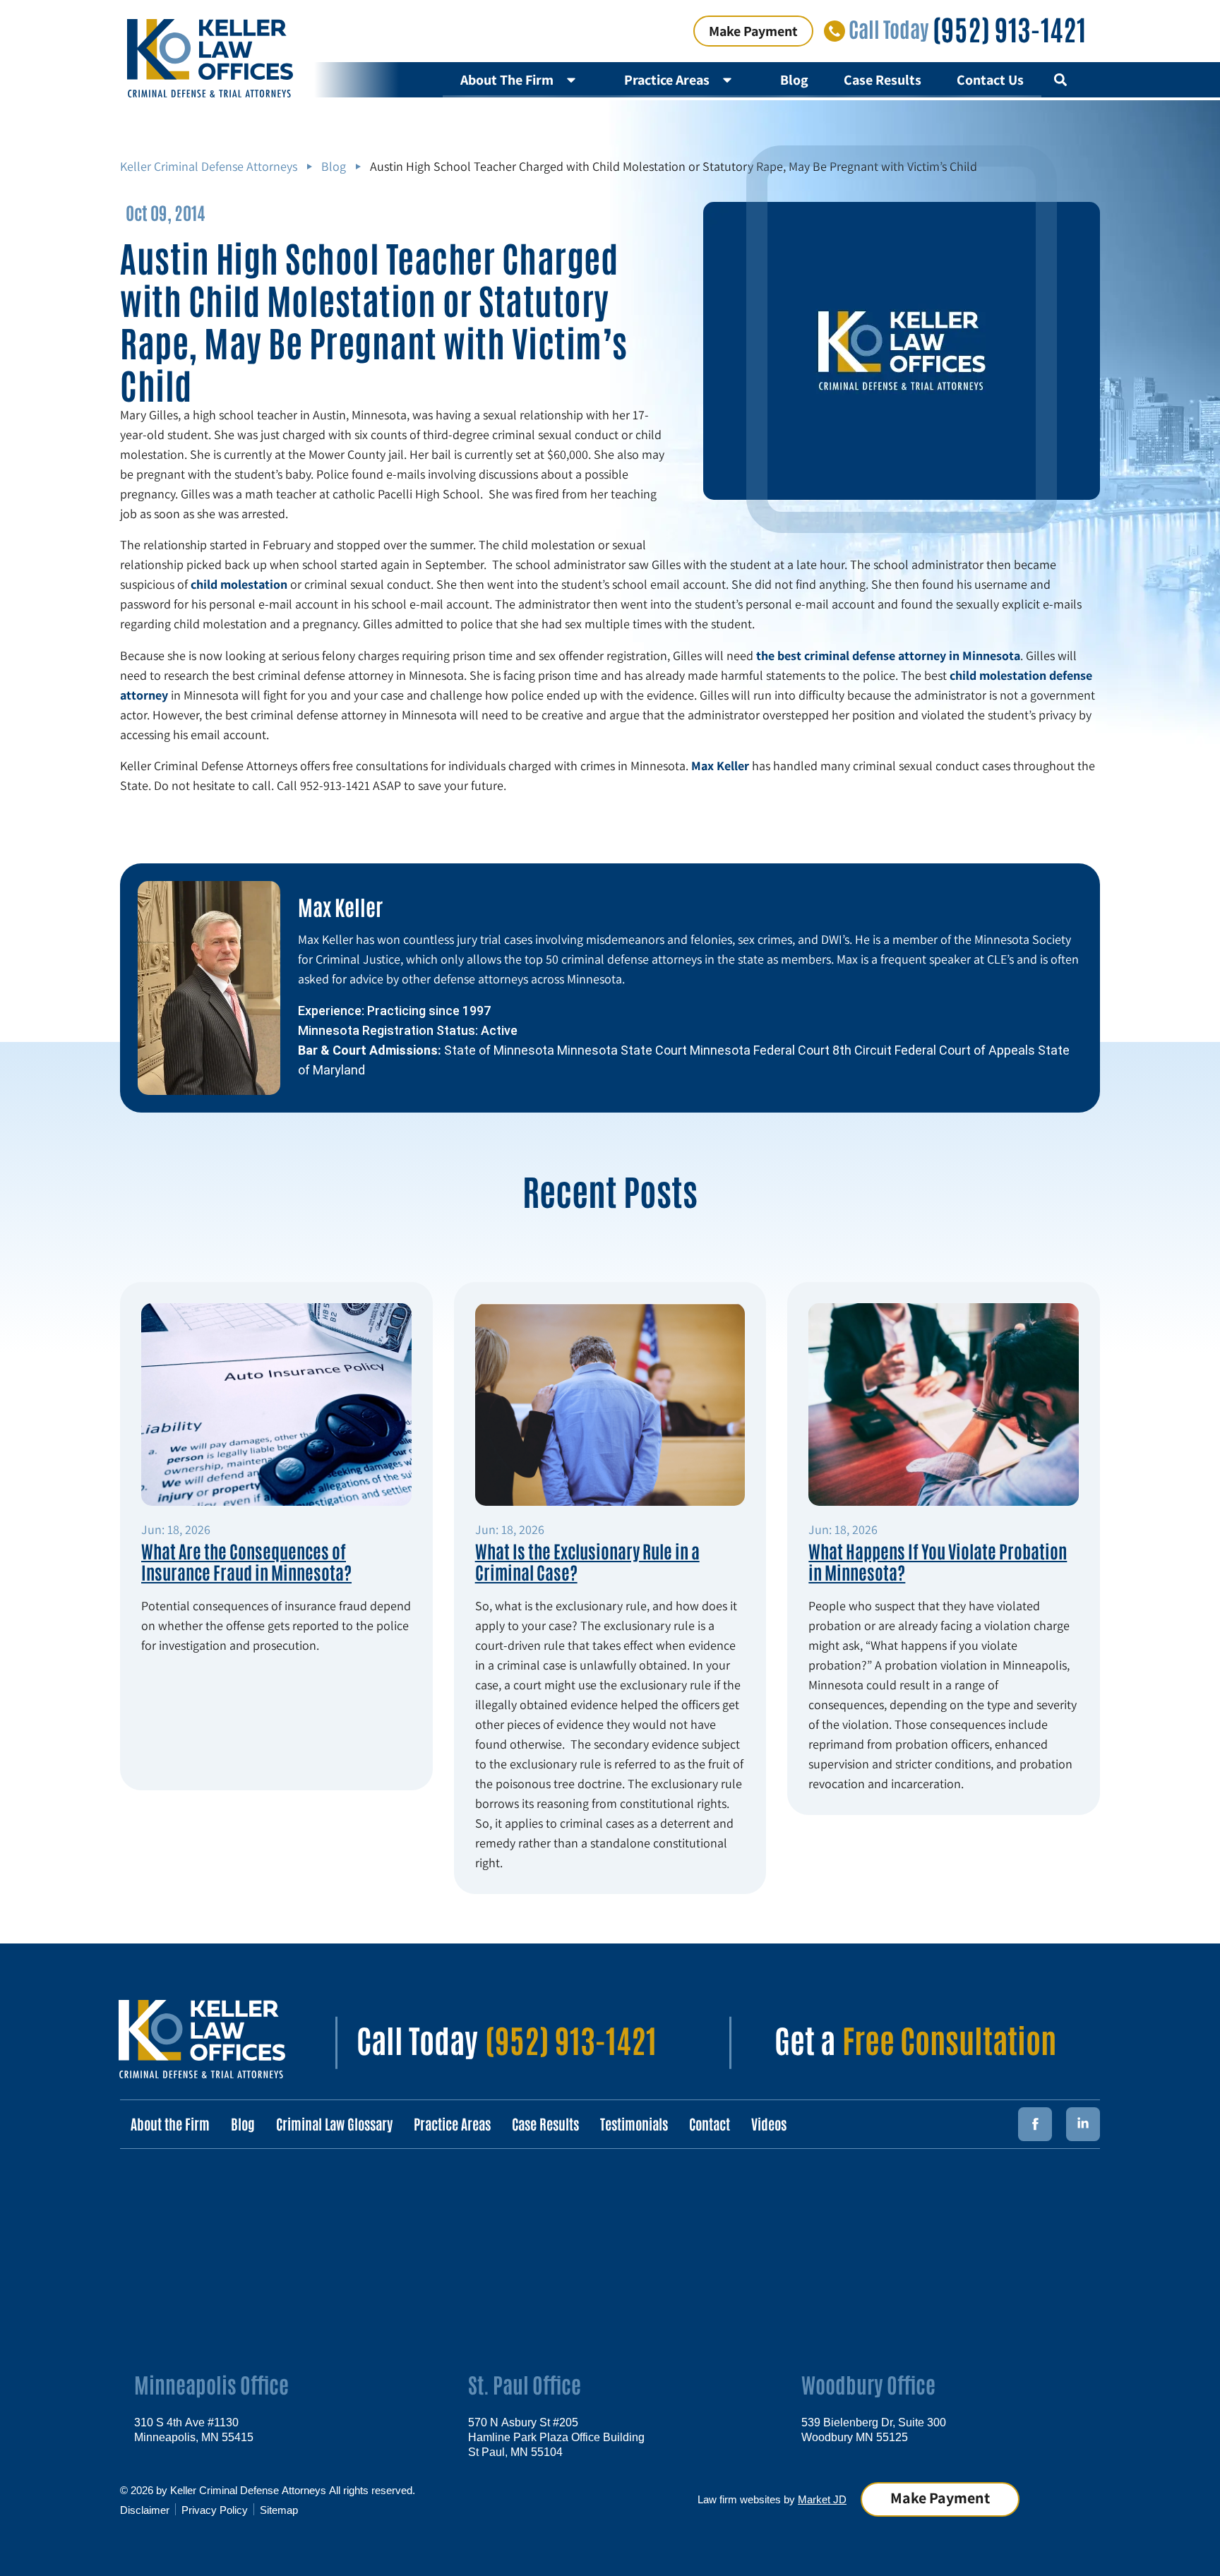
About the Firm (170, 2123)
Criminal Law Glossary (334, 2123)
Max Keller (340, 906)
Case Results (883, 80)
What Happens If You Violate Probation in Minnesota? (938, 1561)
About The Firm (507, 80)
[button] (1060, 80)
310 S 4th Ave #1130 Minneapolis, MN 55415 (194, 2429)
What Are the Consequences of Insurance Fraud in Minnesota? (246, 1561)
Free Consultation (949, 2039)
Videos (769, 2123)
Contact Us (990, 80)
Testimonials (634, 2123)
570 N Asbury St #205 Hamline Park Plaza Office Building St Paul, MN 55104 (556, 2436)
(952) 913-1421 (1009, 28)
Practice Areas (667, 80)
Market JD (822, 2499)
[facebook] (1035, 2124)
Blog (794, 80)
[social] (1083, 2124)
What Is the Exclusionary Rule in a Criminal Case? (587, 1561)
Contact (710, 2123)
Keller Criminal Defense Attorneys (209, 166)
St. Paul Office (525, 2384)
